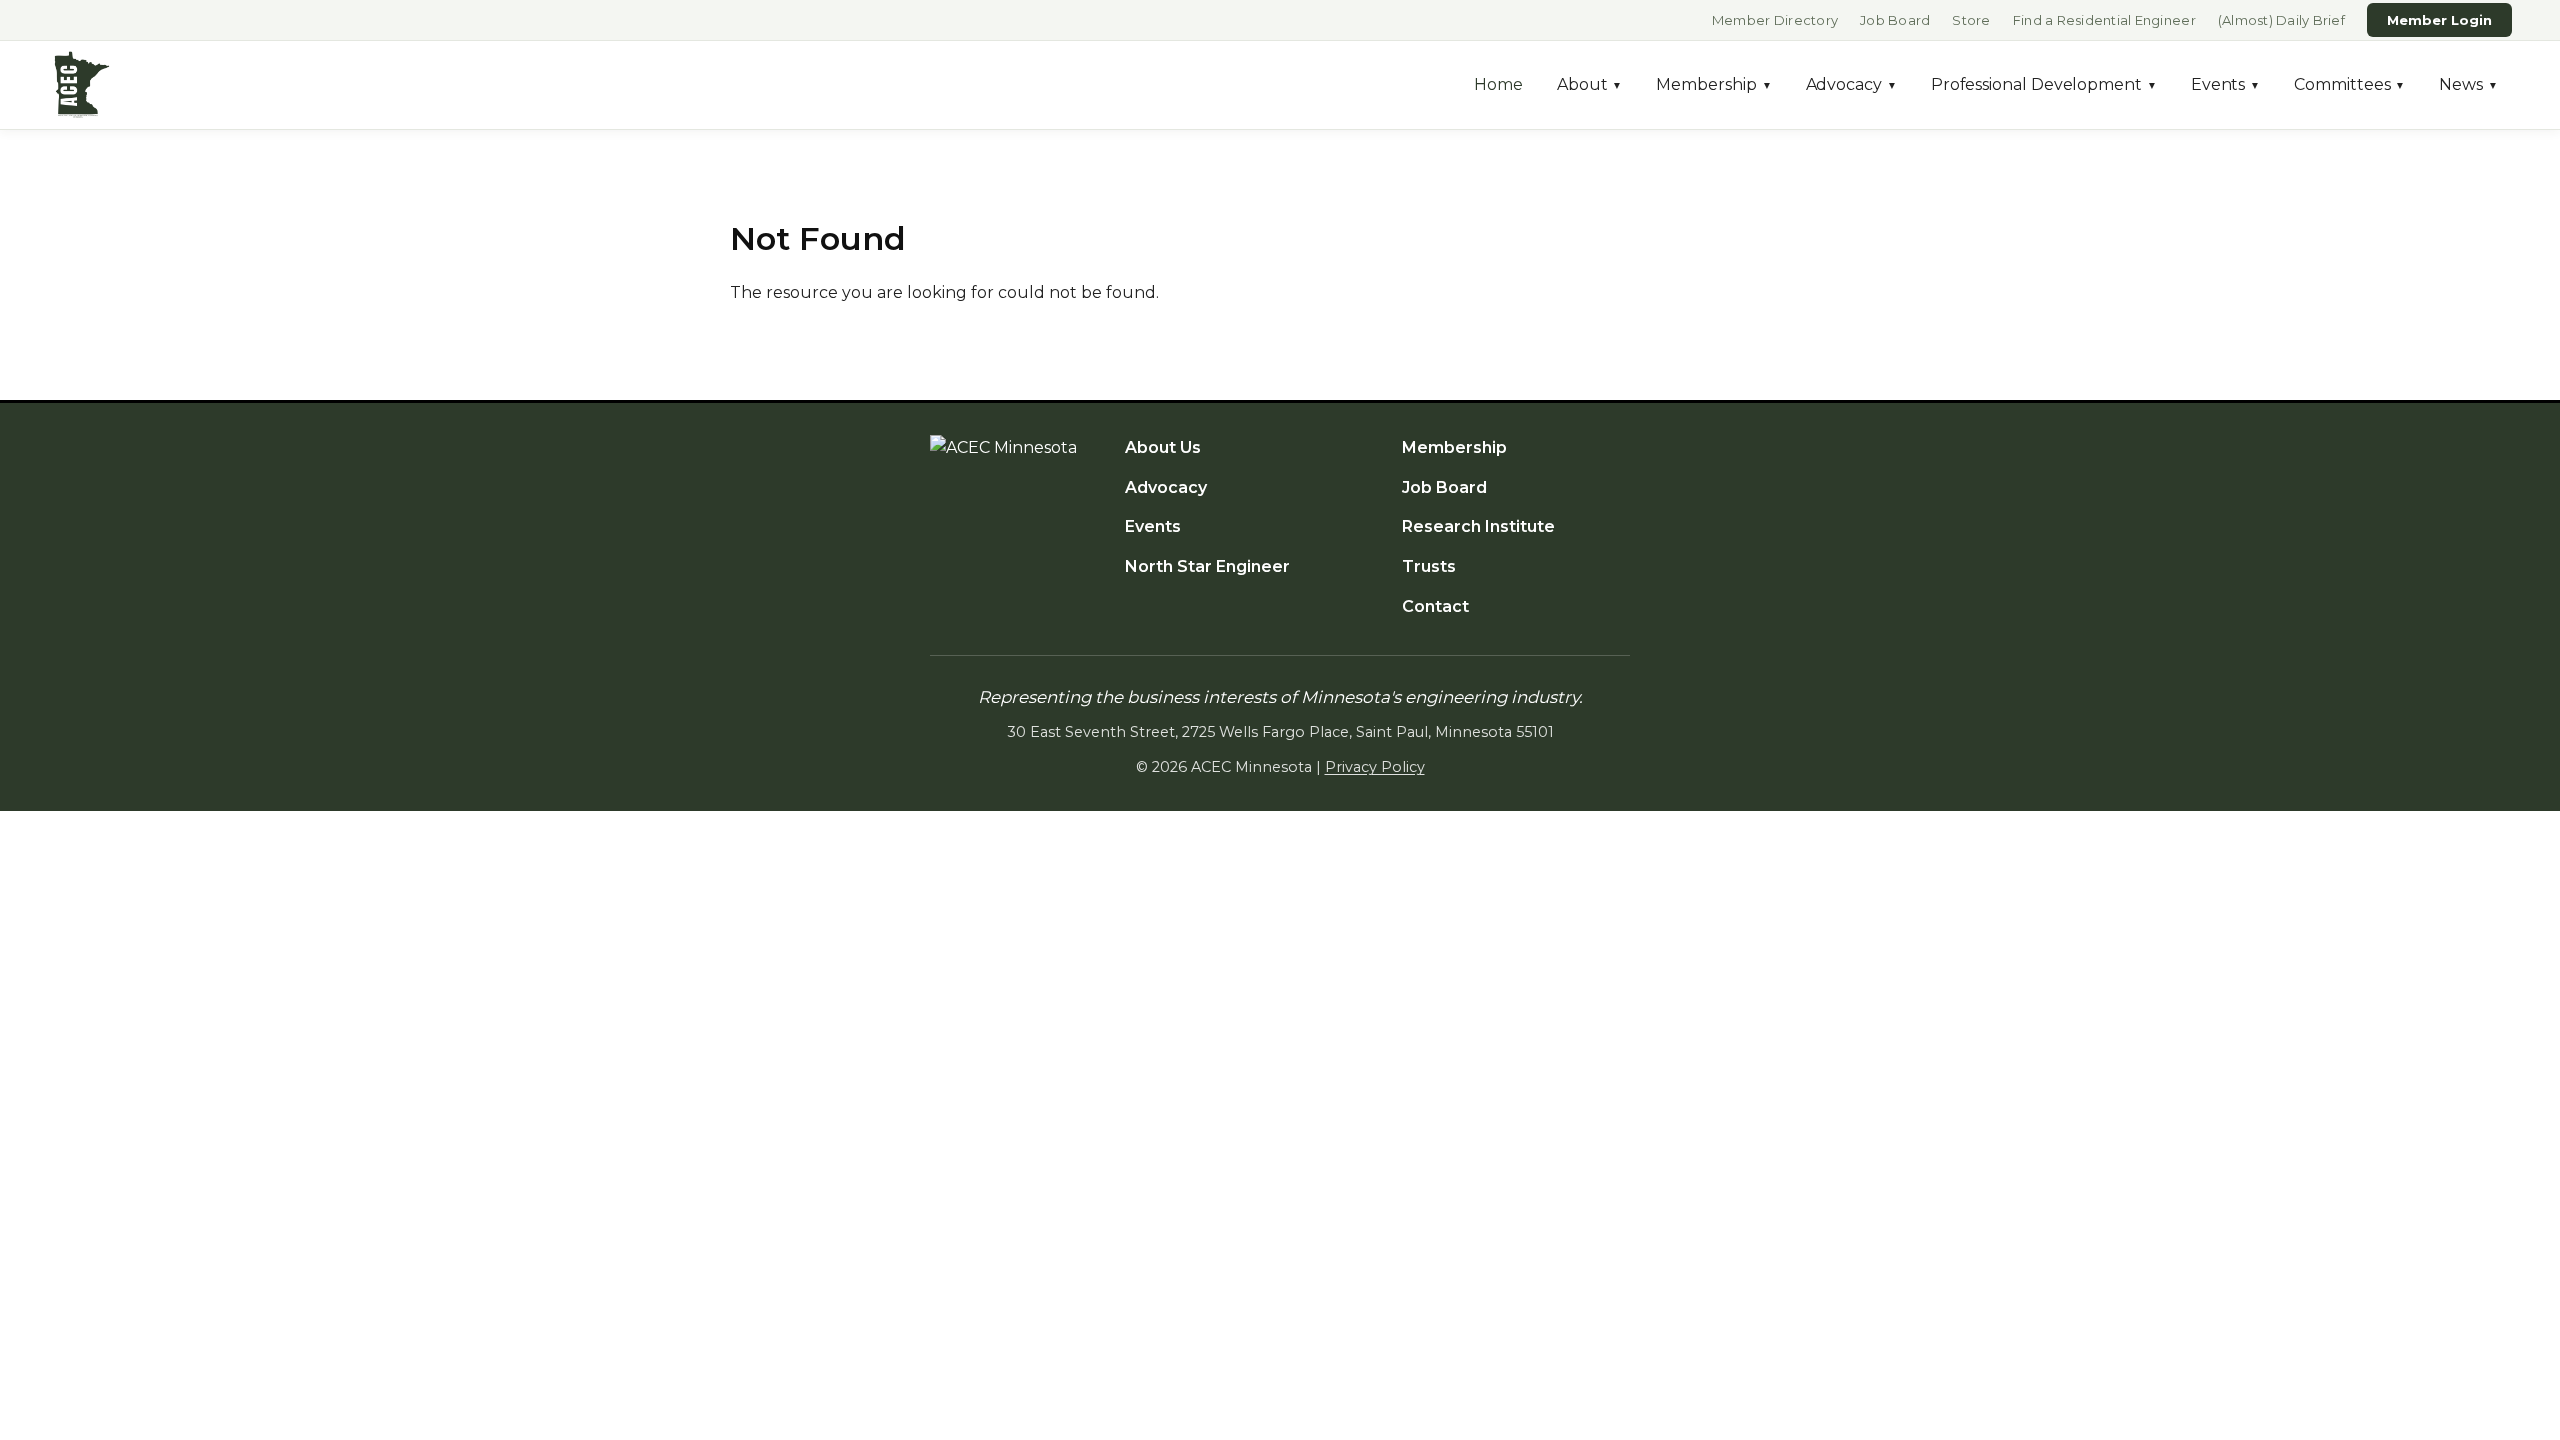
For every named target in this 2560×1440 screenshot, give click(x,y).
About (1590, 84)
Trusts (1429, 566)
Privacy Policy (1375, 767)
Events (2225, 84)
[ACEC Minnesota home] (82, 85)
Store (1971, 20)
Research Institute (1478, 526)
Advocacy (1851, 84)
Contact (1435, 606)
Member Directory (1775, 20)
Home (1498, 84)
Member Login (2439, 20)
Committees (2349, 84)
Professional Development (2044, 84)
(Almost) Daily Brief (2281, 20)
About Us (1163, 447)
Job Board (1895, 20)
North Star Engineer (1207, 566)
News (2468, 84)
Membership (1713, 84)
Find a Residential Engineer (2104, 20)
